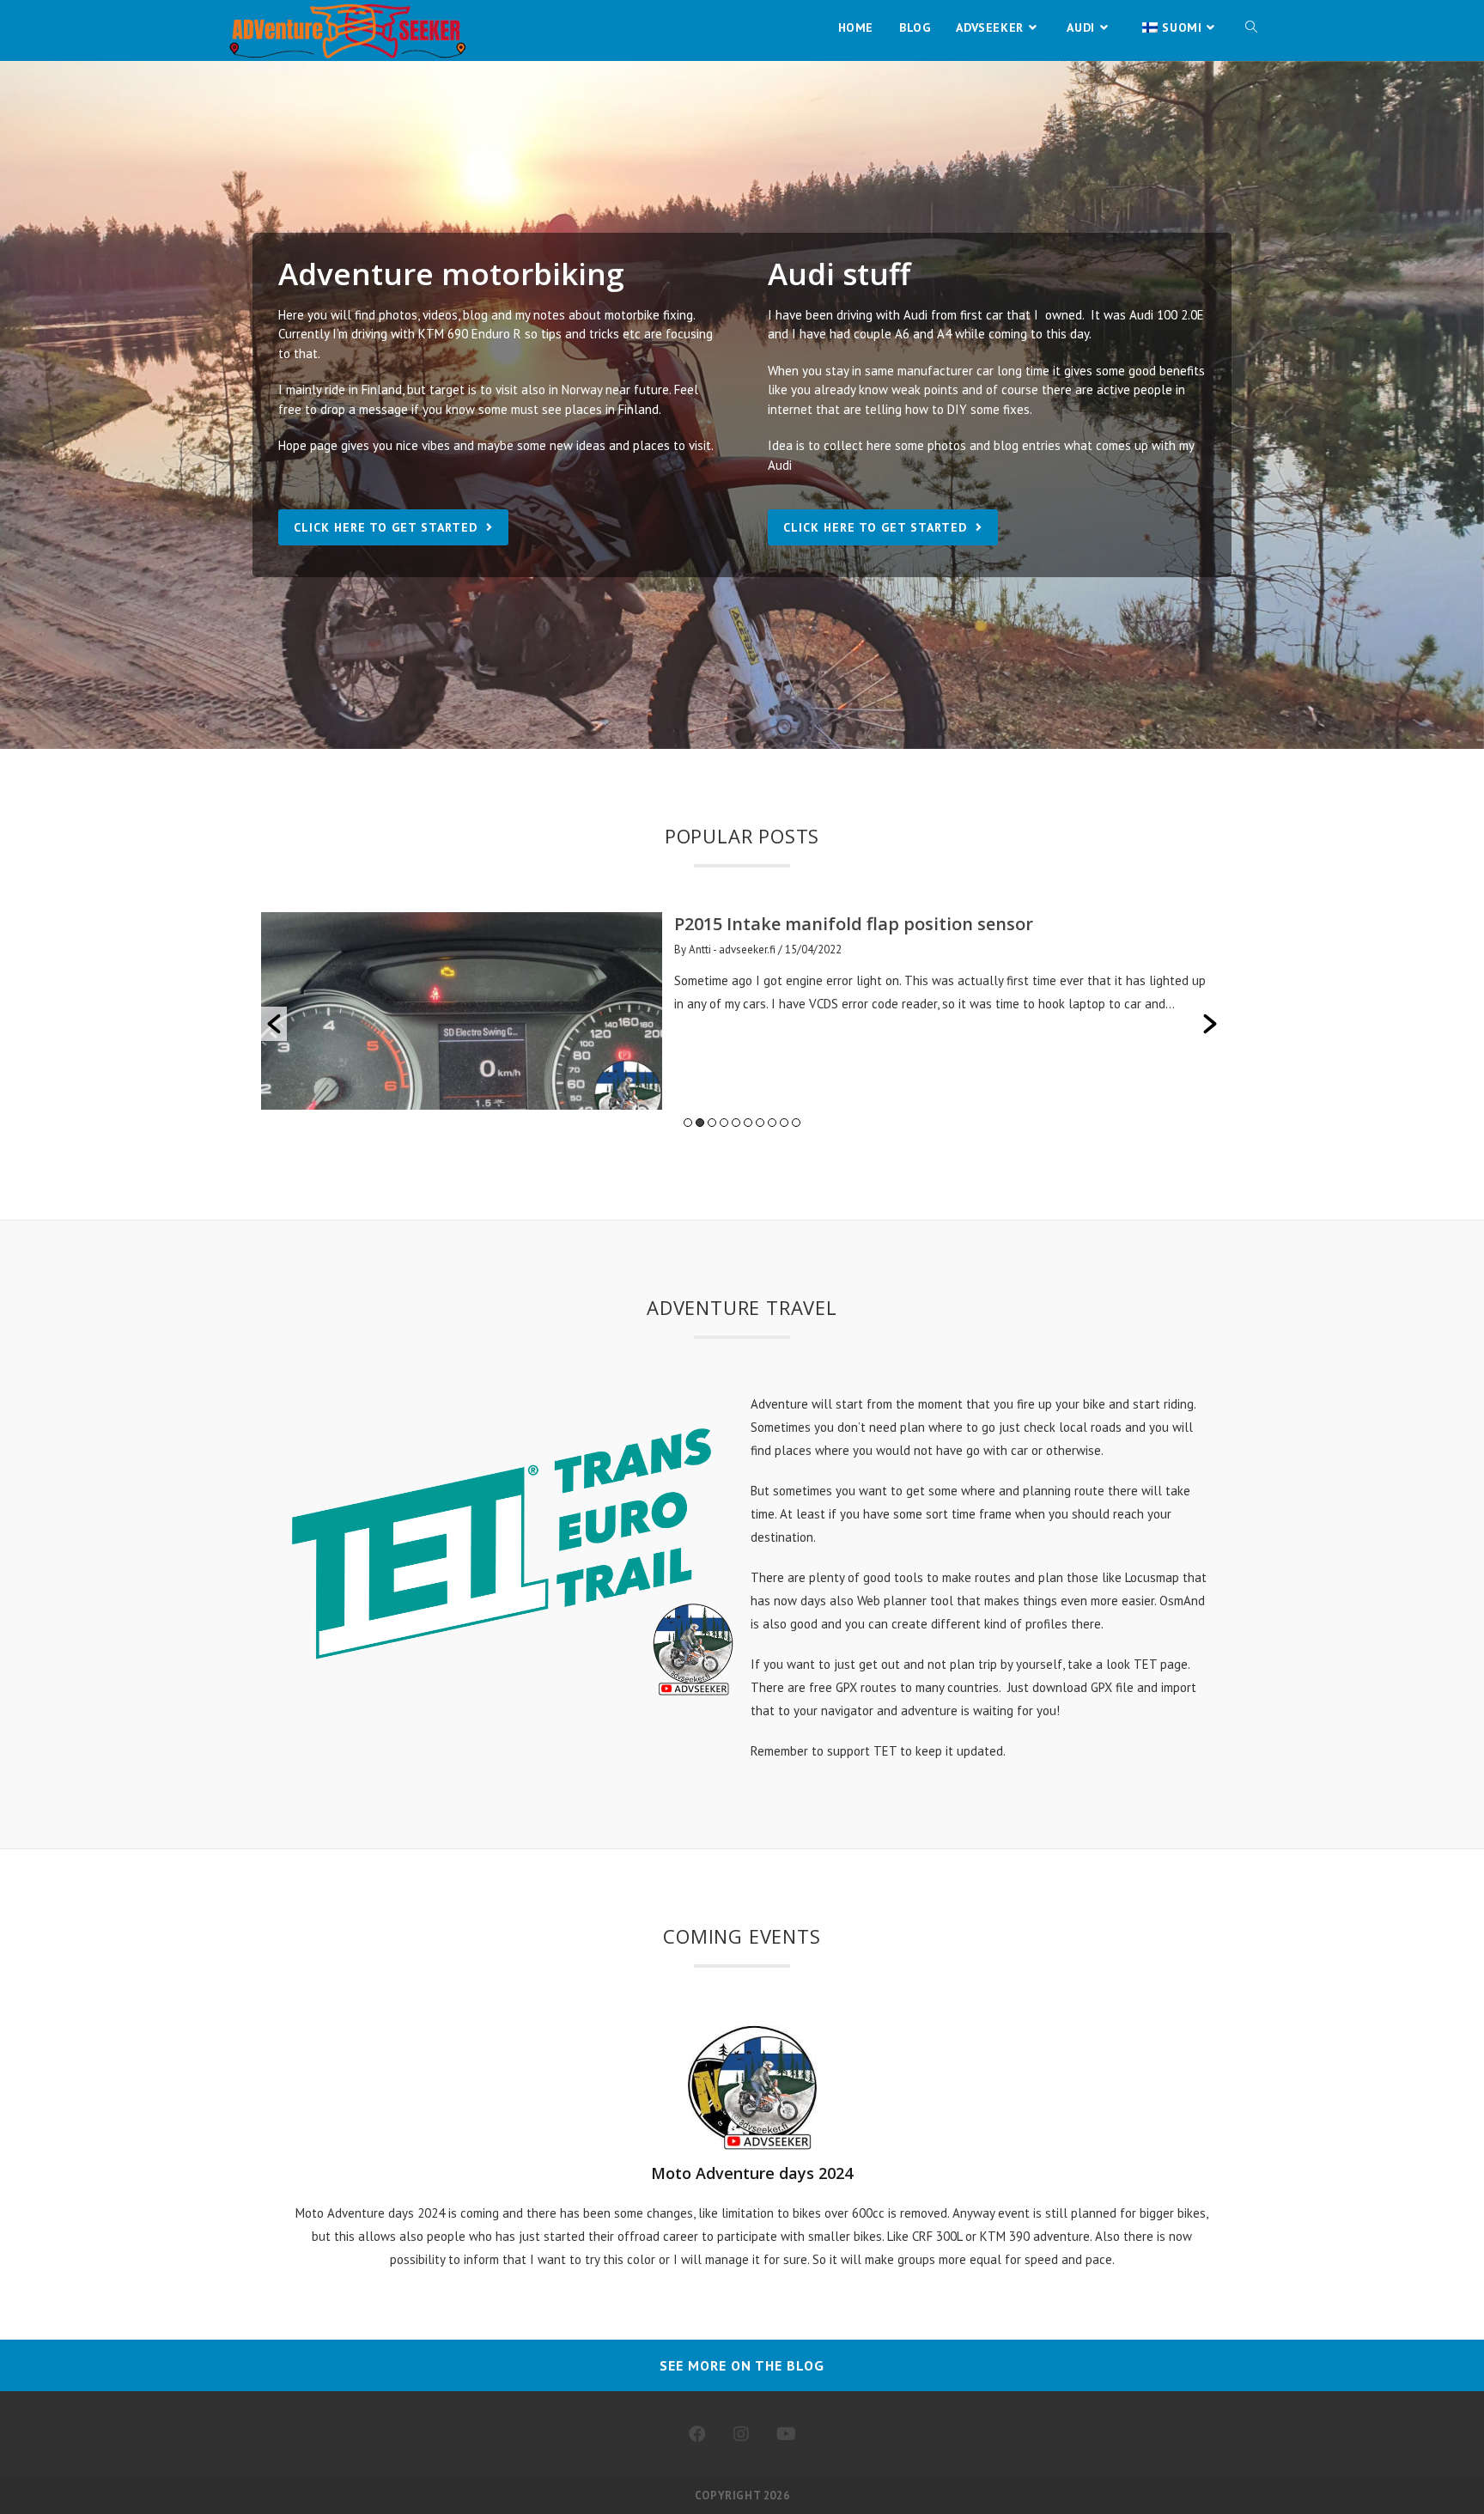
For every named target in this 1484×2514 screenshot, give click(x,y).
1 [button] (688, 1123)
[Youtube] (786, 2434)
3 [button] (712, 1123)
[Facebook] (697, 2434)
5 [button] (736, 1123)
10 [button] (796, 1123)
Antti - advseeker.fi (623, 950)
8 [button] (772, 1123)
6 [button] (748, 1123)
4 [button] (724, 1123)
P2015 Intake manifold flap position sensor (745, 924)
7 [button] (760, 1123)
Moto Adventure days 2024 (752, 2173)
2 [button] (700, 1123)
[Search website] (1251, 27)
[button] (274, 1024)
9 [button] (784, 1123)
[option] (634, 1011)
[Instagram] (741, 2434)
